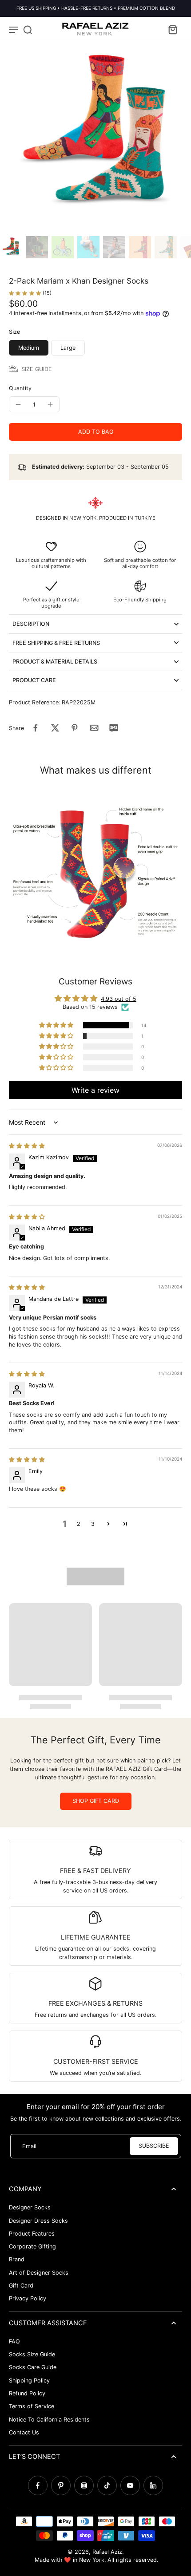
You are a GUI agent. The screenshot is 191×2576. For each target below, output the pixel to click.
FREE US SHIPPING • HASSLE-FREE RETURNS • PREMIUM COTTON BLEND (96, 8)
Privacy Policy (28, 2298)
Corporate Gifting (32, 2246)
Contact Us (24, 2432)
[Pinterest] (61, 2485)
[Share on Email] (94, 728)
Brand (17, 2259)
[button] (95, 432)
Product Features (32, 2234)
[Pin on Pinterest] (75, 728)
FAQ (14, 2341)
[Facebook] (38, 2485)
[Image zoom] (95, 137)
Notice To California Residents (49, 2420)
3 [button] (93, 1524)
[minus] (18, 404)
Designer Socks (30, 2207)
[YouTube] (130, 2485)
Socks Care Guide (33, 2367)
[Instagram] (84, 2485)
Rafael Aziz (107, 2552)
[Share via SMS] (114, 728)
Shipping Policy (29, 2380)
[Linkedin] (153, 2485)
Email (29, 2146)
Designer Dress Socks (38, 2221)
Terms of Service (32, 2406)
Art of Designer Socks (39, 2273)
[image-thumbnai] (11, 247)
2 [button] (79, 1524)
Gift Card (21, 2286)
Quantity (20, 388)
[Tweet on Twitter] (55, 728)
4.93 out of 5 (119, 999)
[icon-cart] (172, 29)
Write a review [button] (95, 1090)
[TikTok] (107, 2485)
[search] (28, 29)
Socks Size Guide (32, 2354)
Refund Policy (27, 2393)
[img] (27, 1146)
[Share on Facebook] (36, 728)
